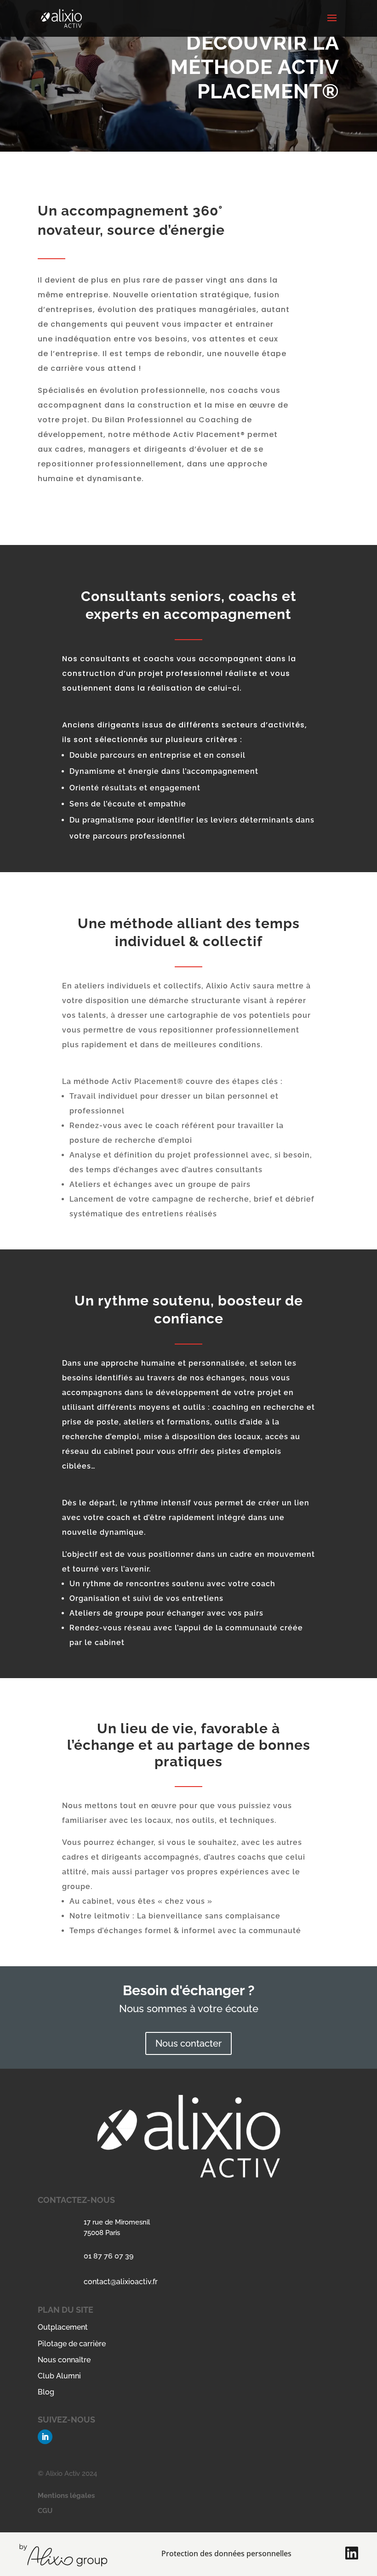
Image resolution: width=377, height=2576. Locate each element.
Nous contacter (188, 2043)
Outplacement (63, 2327)
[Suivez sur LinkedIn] (45, 2437)
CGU (45, 2511)
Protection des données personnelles (226, 2553)
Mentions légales (66, 2496)
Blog (46, 2392)
